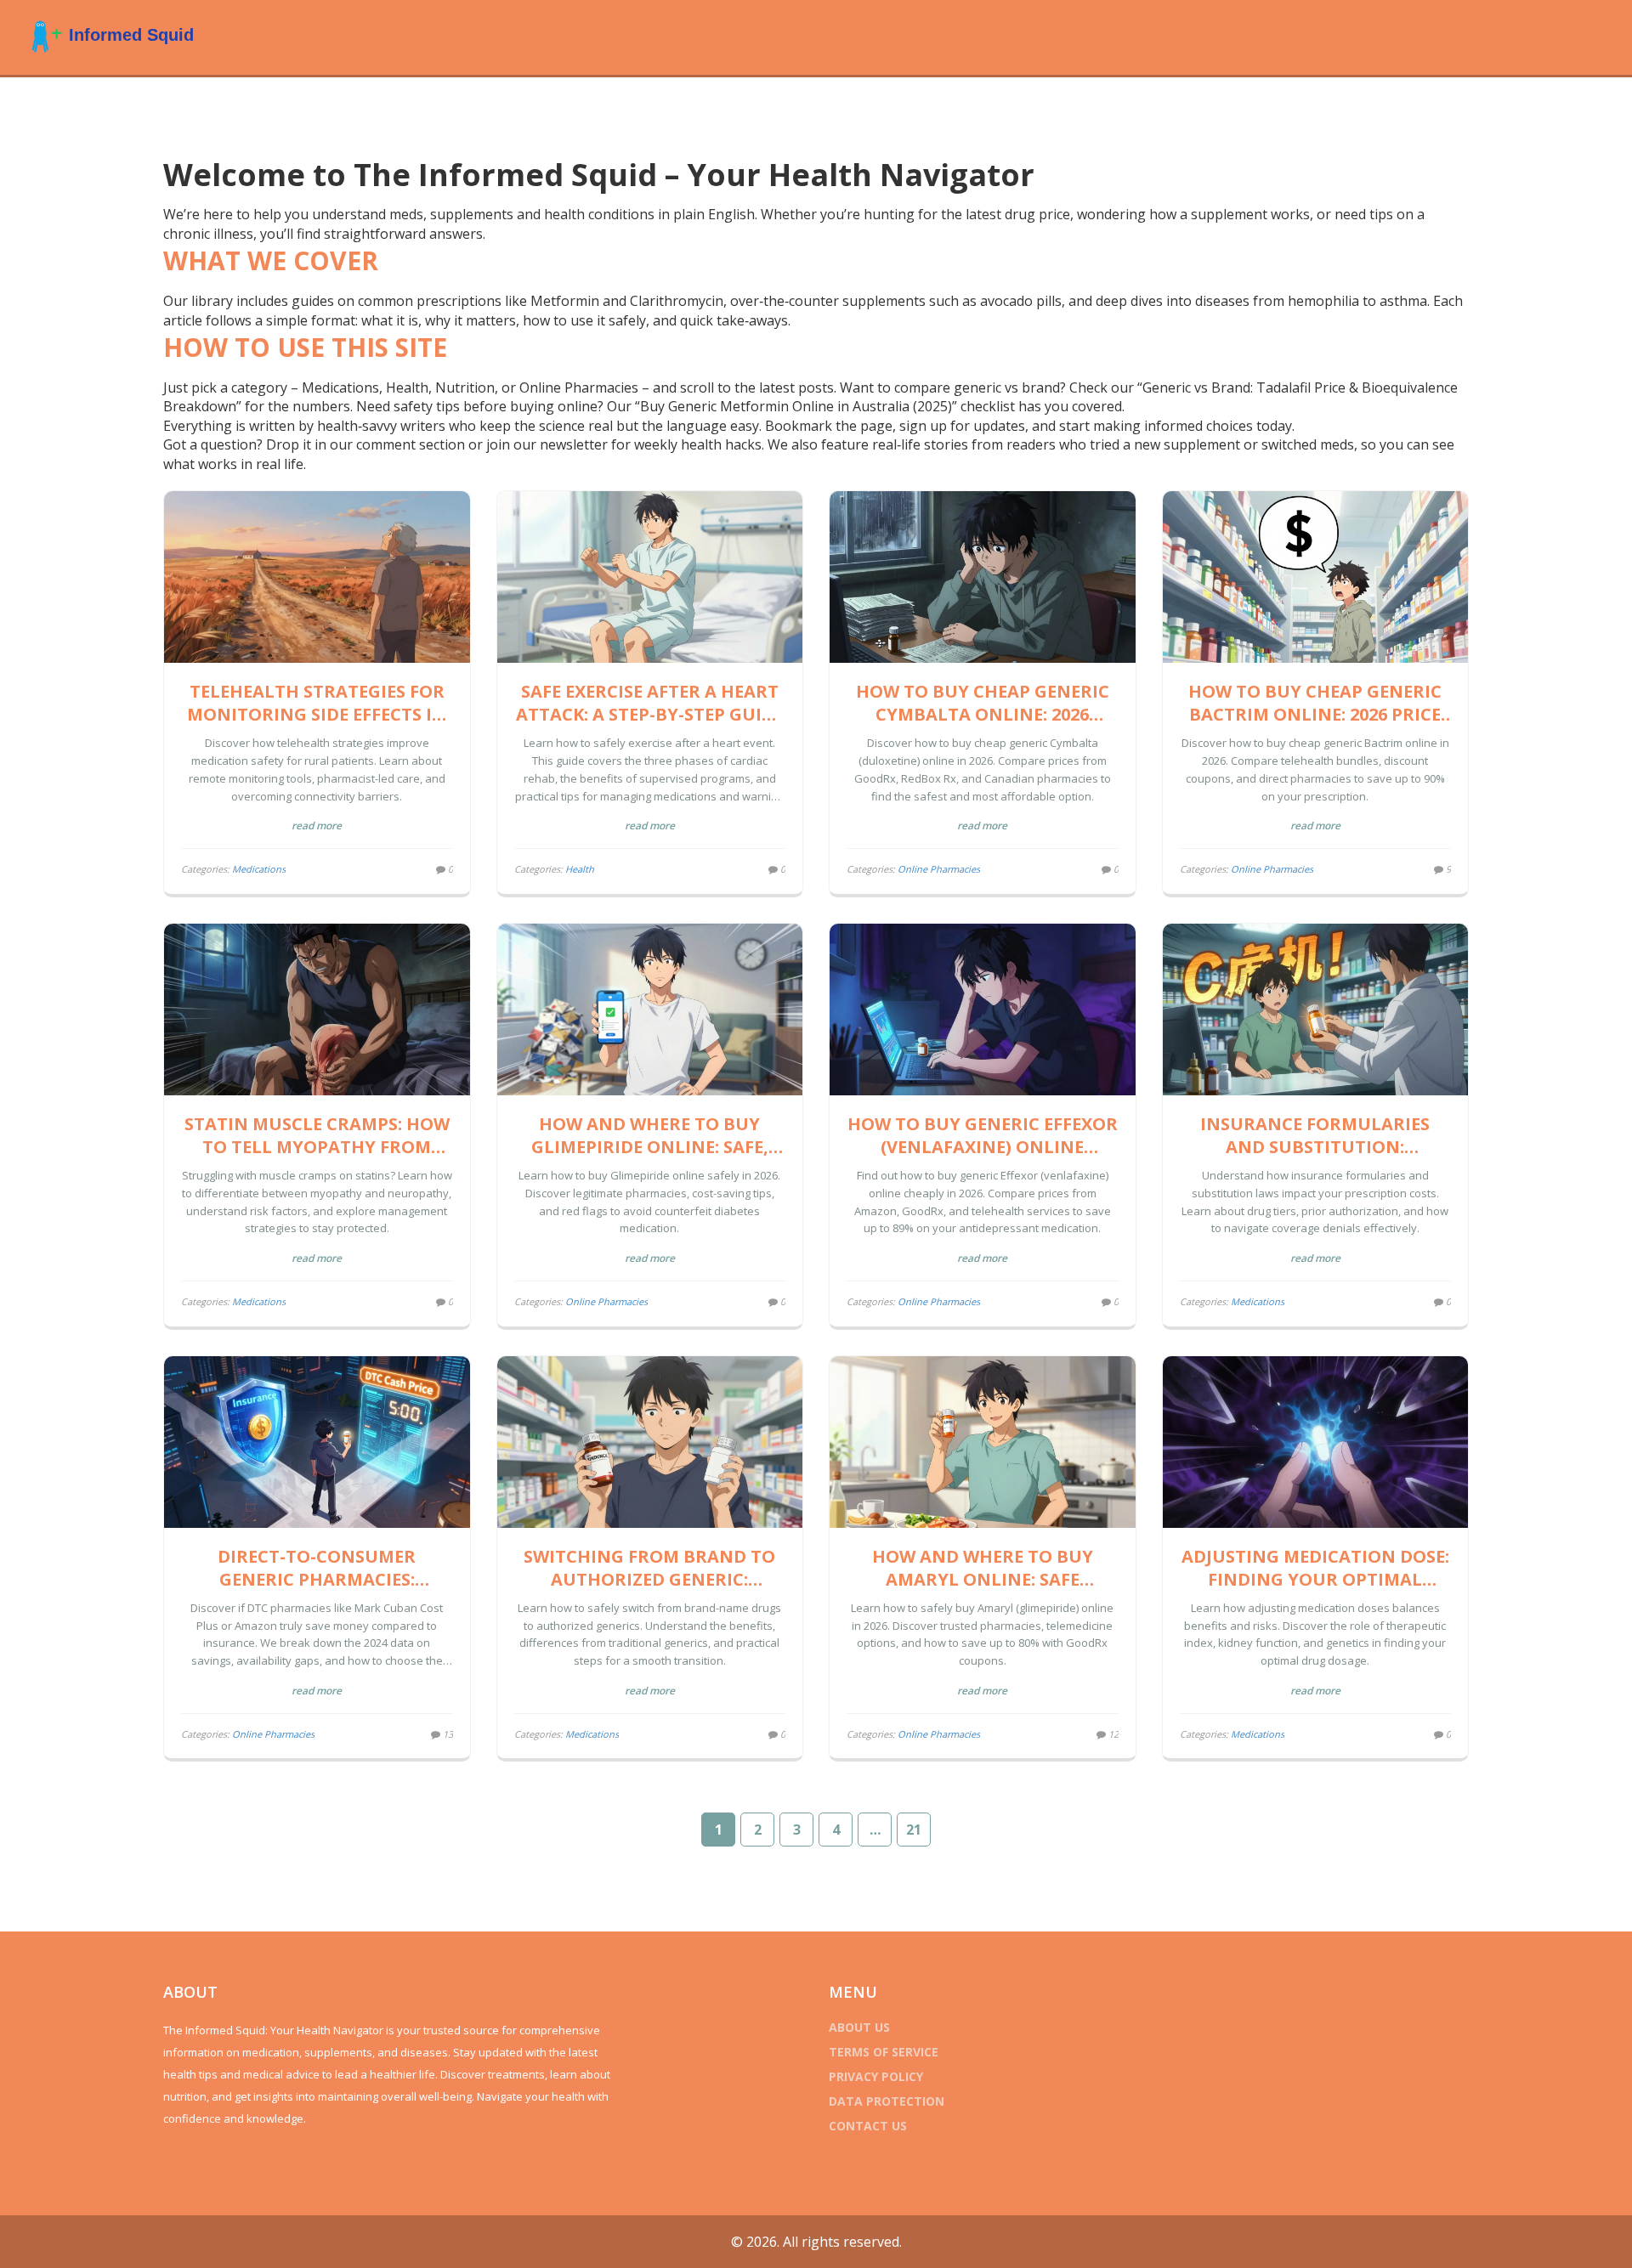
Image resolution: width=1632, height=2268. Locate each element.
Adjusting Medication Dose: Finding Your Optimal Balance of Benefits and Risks (1315, 1568)
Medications (259, 869)
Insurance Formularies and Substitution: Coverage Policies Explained (1315, 1135)
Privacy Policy (876, 2076)
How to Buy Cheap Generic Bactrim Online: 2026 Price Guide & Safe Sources (1315, 703)
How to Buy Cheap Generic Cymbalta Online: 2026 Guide (983, 703)
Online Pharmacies (939, 869)
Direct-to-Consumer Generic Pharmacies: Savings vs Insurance (317, 1568)
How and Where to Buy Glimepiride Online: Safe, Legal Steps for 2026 (650, 1135)
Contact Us (868, 2126)
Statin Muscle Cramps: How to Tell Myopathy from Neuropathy (317, 1135)
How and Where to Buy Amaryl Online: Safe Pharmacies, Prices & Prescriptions (983, 1568)
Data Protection (887, 2101)
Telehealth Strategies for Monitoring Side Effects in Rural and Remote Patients (317, 703)
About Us (859, 2027)
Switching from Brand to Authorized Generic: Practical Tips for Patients (649, 1568)
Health (580, 869)
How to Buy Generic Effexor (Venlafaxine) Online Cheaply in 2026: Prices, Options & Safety (983, 1135)
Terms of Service (884, 2052)
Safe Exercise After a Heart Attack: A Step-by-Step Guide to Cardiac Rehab (650, 703)
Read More (317, 826)
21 (914, 1830)
